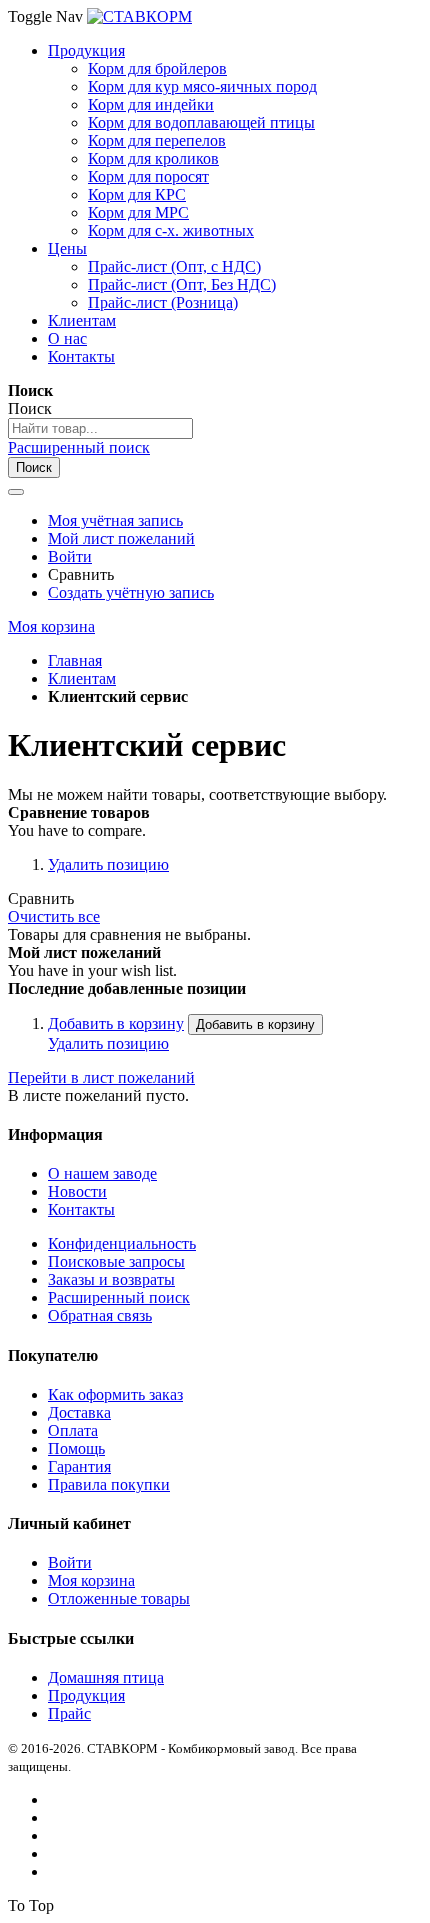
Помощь (76, 1448)
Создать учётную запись (131, 592)
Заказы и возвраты (111, 1279)
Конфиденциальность (122, 1243)
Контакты (81, 1209)
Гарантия (79, 1466)
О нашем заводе (102, 1173)
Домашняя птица (106, 1677)
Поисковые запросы (116, 1261)
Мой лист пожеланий (121, 538)
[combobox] (100, 428)
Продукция (86, 1695)
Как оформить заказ (115, 1394)
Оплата (73, 1430)
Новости (77, 1191)
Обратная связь (100, 1315)
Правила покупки (109, 1484)
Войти (70, 556)
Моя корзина (91, 1580)
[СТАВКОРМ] (139, 16)
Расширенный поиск (79, 447)
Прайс (69, 1713)
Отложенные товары (119, 1598)
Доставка (79, 1412)
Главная (75, 660)
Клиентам (82, 678)
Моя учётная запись (115, 520)
